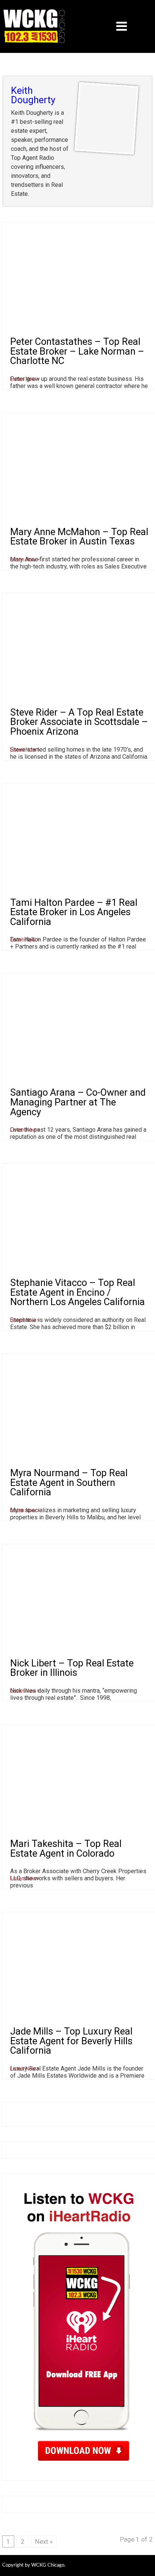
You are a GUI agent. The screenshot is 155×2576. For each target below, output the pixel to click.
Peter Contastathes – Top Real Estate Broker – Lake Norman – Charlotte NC (77, 351)
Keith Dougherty (33, 95)
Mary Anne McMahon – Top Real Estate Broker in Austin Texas (79, 537)
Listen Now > (25, 379)
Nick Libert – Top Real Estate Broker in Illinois (72, 1668)
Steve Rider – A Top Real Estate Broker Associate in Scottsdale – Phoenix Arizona (79, 722)
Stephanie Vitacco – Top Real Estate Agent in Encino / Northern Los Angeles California (77, 1292)
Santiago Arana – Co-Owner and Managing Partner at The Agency (78, 1102)
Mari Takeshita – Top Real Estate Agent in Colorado (66, 1848)
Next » (44, 2541)
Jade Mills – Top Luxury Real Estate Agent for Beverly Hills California (71, 2041)
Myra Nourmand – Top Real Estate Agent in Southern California (69, 1482)
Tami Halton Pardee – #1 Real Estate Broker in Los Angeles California (74, 912)
